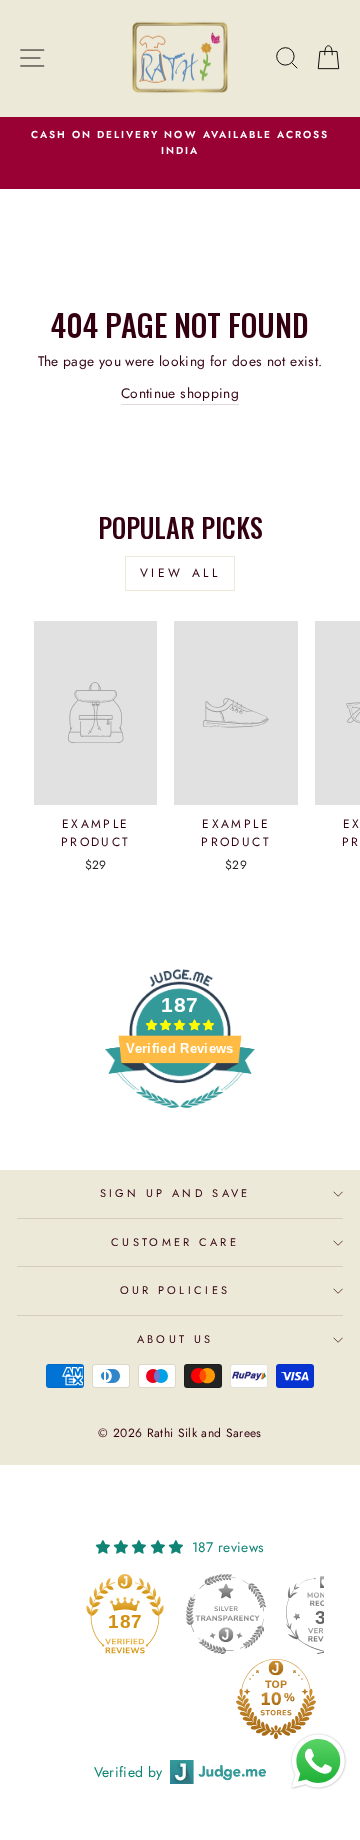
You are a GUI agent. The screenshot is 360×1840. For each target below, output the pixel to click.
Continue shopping (180, 393)
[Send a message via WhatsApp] (318, 1761)
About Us (175, 1339)
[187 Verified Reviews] (180, 1119)
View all (180, 573)
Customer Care (175, 1242)
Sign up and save (175, 1193)
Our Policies (175, 1290)
